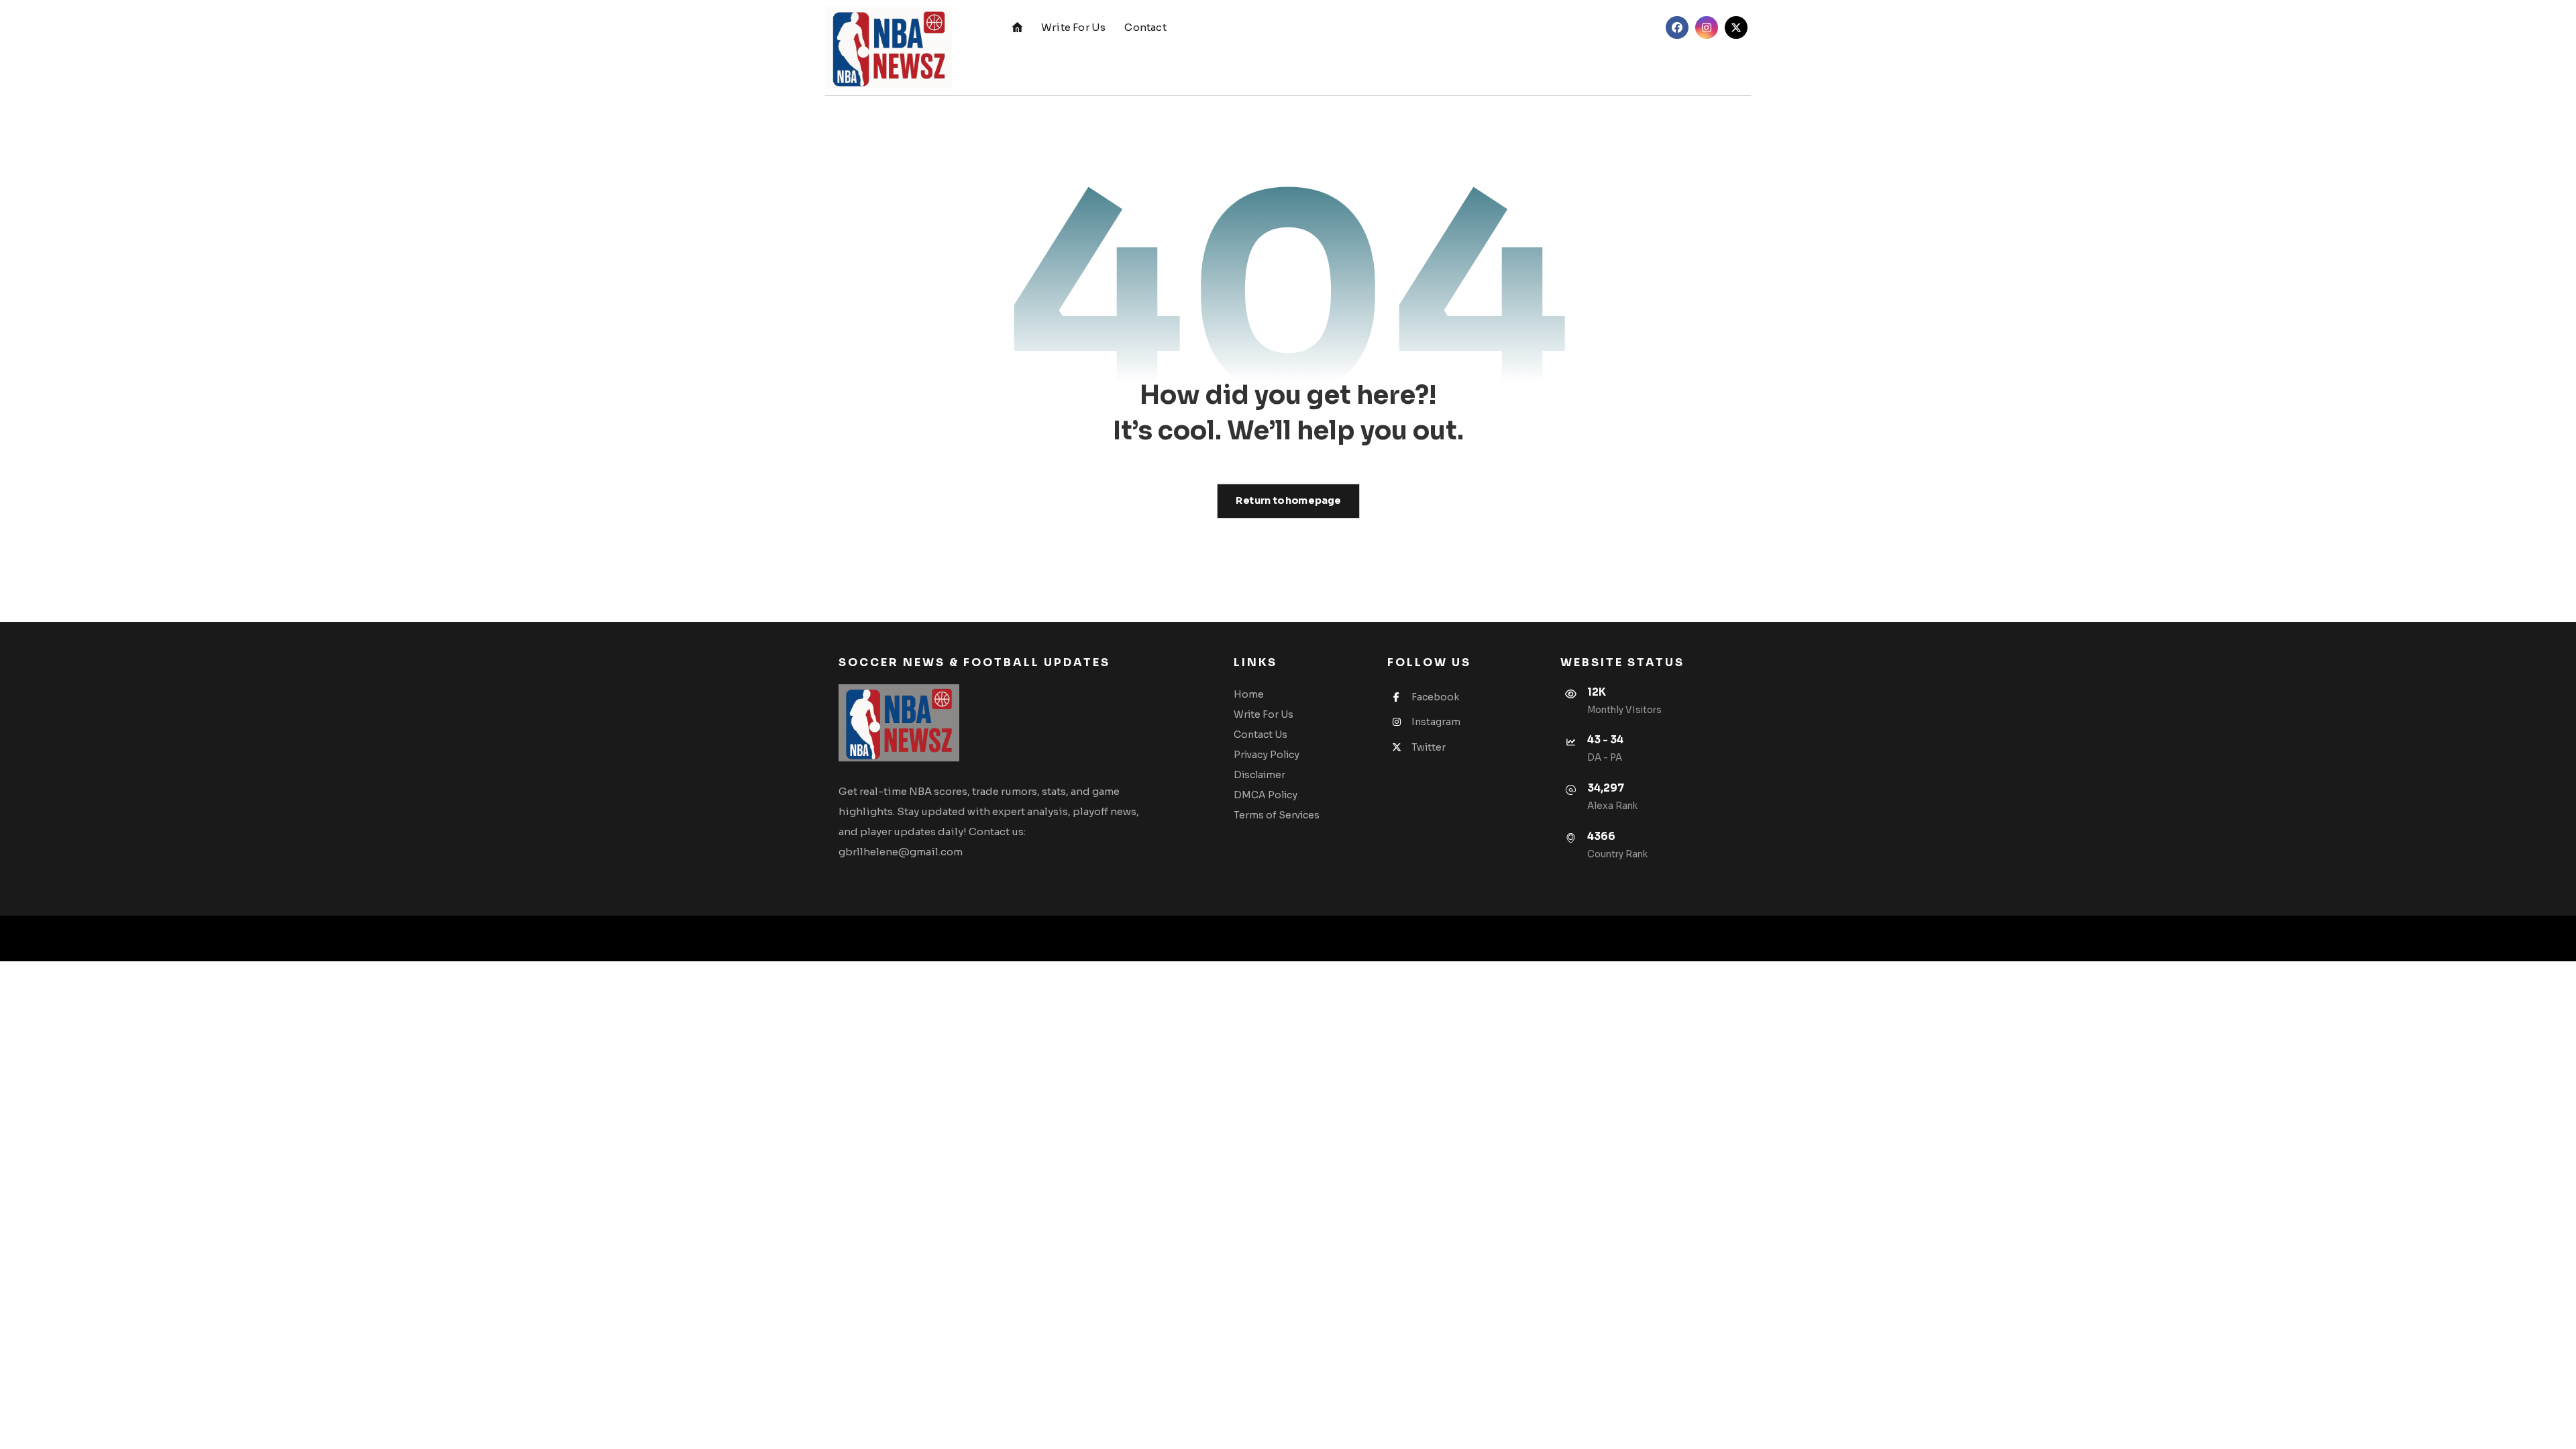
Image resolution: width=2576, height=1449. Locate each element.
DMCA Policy (1266, 795)
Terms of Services (1277, 815)
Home (1249, 694)
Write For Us (1264, 714)
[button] (1677, 28)
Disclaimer (1259, 775)
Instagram (1436, 722)
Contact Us (1260, 735)
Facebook (1435, 697)
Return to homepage (1288, 501)
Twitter (1429, 747)
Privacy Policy (1267, 755)
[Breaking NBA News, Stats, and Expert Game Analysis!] (889, 48)
